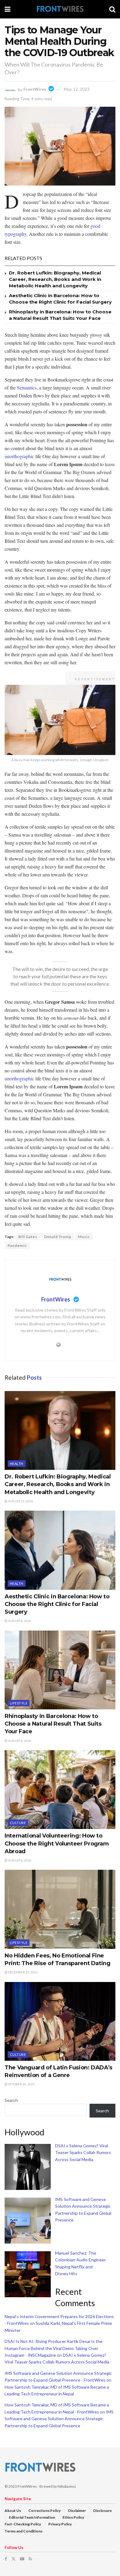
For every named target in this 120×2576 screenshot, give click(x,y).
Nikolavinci (67, 2486)
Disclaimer (77, 2511)
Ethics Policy (73, 2517)
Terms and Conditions (24, 2531)
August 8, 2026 (19, 1621)
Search (11, 2100)
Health (17, 1464)
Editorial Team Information (32, 2517)
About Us (13, 2511)
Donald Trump (58, 1237)
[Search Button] (112, 9)
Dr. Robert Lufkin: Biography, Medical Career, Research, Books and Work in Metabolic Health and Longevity (55, 279)
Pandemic (17, 1246)
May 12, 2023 (77, 89)
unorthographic (19, 456)
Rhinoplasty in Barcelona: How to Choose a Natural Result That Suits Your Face (53, 1724)
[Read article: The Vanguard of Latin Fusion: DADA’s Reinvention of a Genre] (60, 2021)
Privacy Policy (60, 2524)
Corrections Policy (44, 2511)
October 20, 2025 (21, 2084)
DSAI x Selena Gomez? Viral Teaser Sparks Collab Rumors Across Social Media (83, 2152)
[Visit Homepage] (60, 9)
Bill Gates (28, 1237)
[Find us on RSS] (30, 2559)
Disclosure (102, 2511)
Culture (18, 1823)
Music (84, 1237)
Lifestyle (19, 1703)
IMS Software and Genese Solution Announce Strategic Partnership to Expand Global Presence (59, 2419)
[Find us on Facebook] (6, 2559)
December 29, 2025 (23, 1972)
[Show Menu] (8, 9)
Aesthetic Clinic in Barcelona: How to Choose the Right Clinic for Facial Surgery (57, 1604)
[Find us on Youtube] (22, 2559)
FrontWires (35, 89)
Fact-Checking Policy (23, 2524)
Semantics (27, 387)
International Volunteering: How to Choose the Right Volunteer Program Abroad (57, 1843)
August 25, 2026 (20, 1501)
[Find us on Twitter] (14, 2559)
